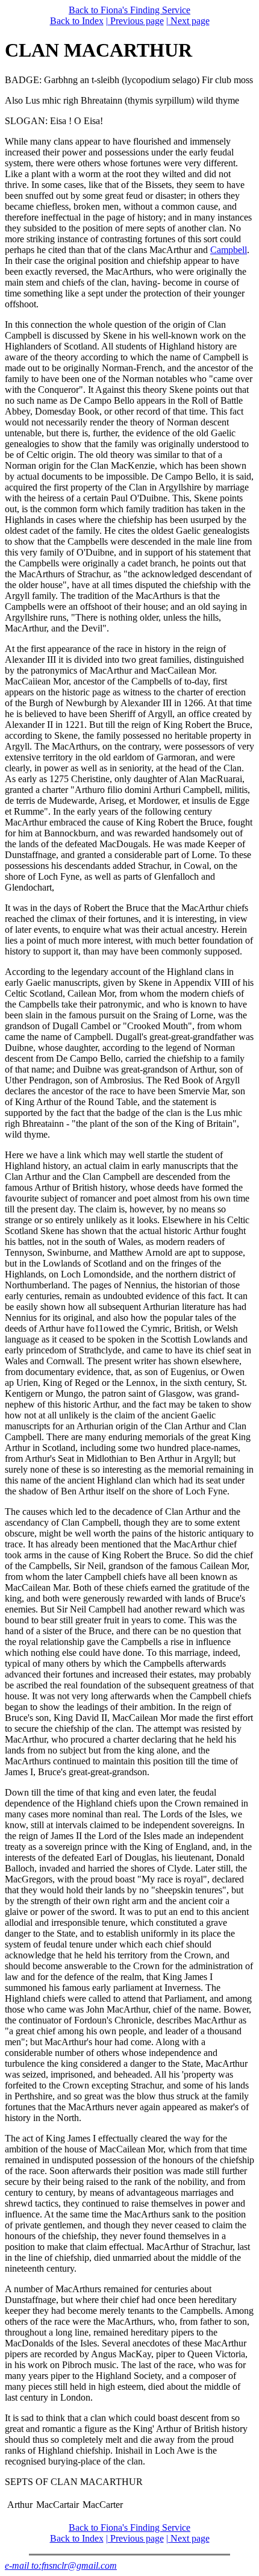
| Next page (188, 21)
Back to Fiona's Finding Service (129, 10)
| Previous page (135, 21)
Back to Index (77, 21)
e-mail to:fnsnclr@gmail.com (61, 2565)
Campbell (229, 250)
